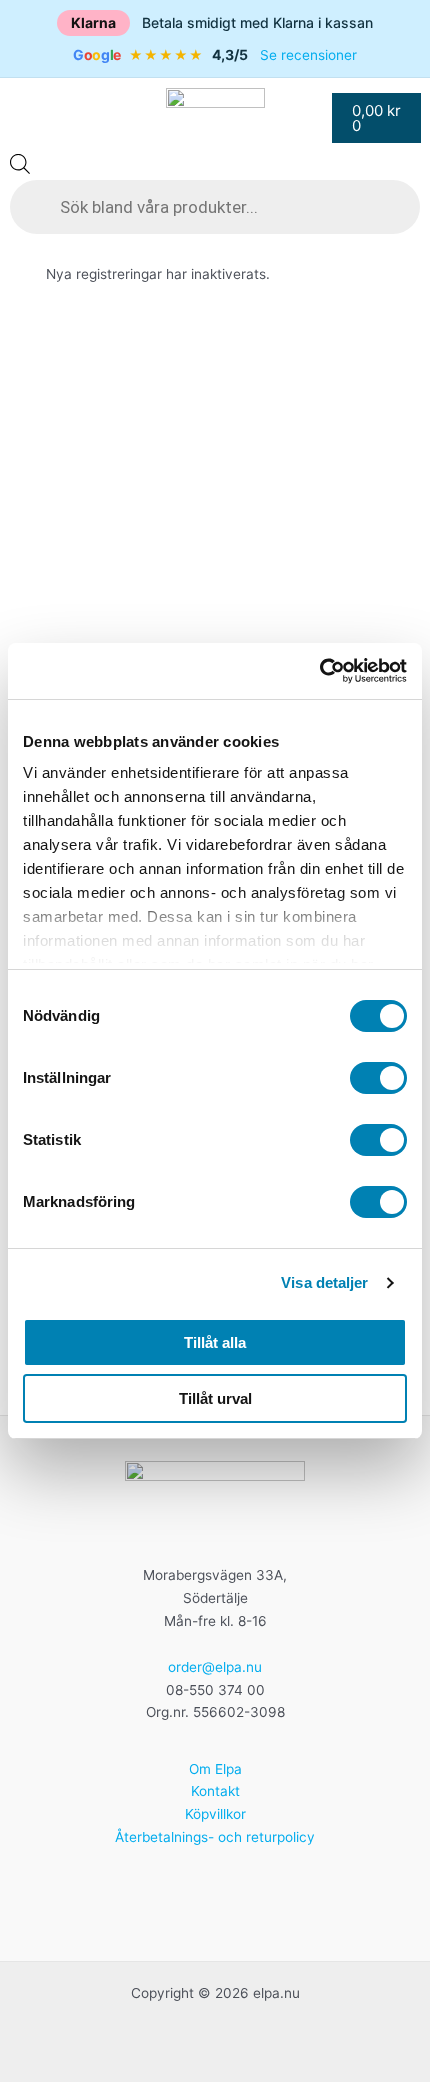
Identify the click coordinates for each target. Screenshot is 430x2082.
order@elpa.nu (215, 1667)
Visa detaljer (324, 1282)
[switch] (378, 1078)
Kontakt (215, 1791)
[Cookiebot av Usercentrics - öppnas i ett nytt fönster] (319, 671)
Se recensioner (308, 55)
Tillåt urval (215, 1398)
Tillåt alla (215, 1342)
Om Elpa (215, 1769)
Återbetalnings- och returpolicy (215, 1837)
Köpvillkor (215, 1814)
